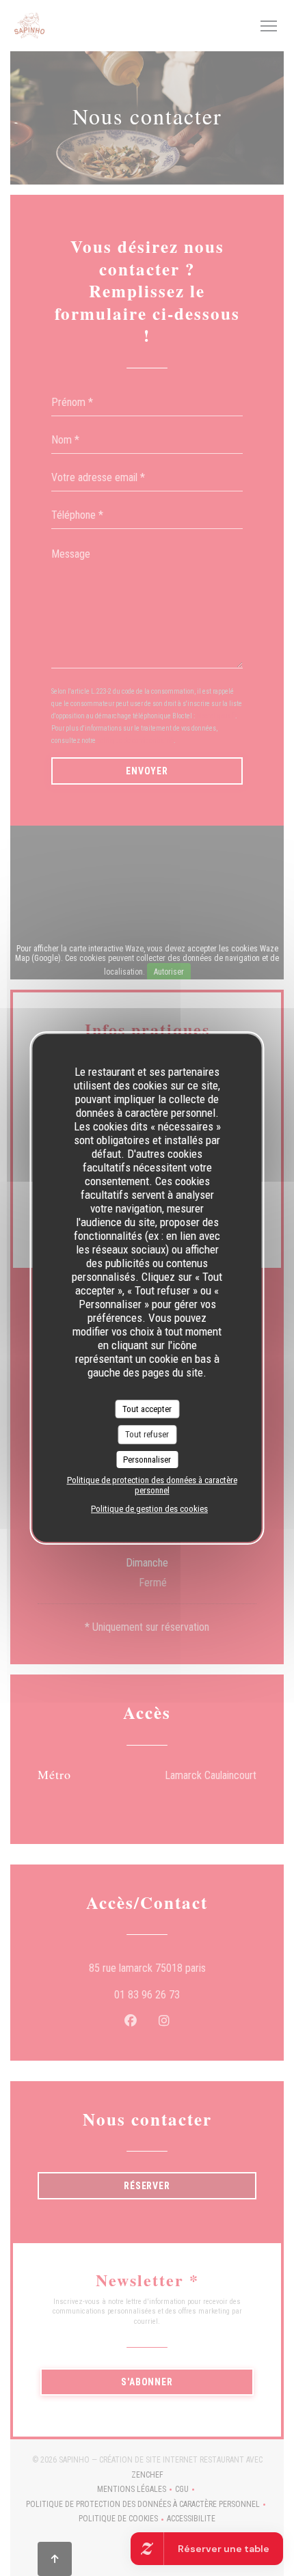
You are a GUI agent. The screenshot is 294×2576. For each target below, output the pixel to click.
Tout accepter (147, 1409)
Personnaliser (147, 1460)
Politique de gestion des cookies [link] (149, 1509)
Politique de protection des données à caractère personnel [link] (152, 1485)
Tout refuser (147, 1434)
